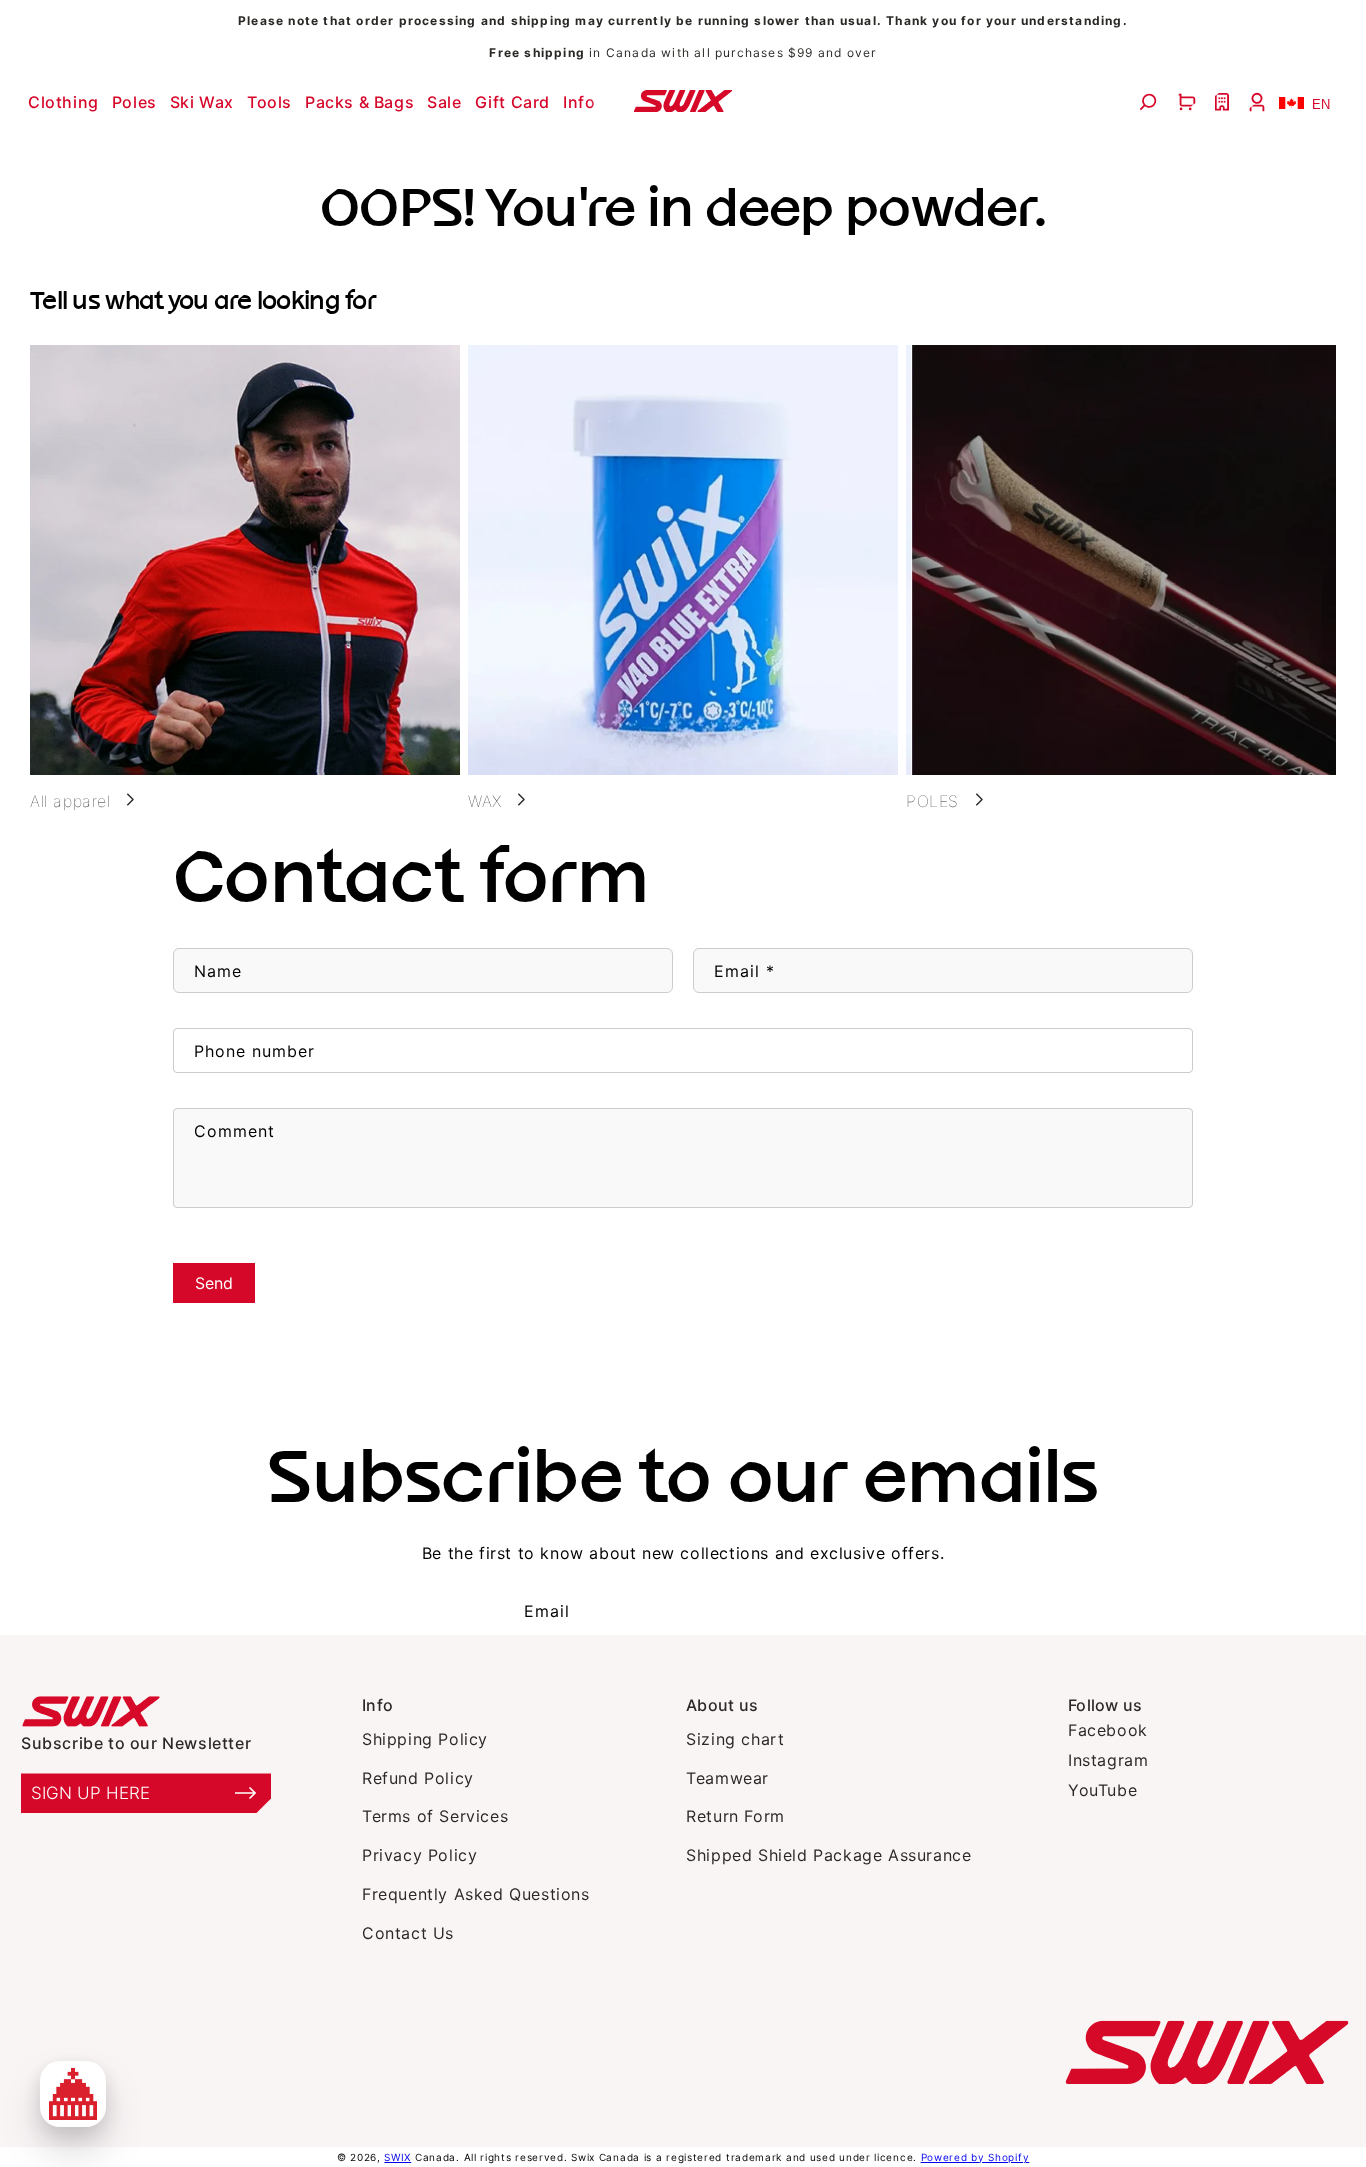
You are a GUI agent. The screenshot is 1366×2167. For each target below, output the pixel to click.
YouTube (1102, 1790)
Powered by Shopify (975, 2157)
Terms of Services (435, 1816)
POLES (932, 801)
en (1321, 104)
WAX (485, 801)
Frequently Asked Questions (476, 1894)
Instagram (1108, 1760)
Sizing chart (735, 1739)
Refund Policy (418, 1778)
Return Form (735, 1816)
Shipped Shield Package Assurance (828, 1855)
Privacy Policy (419, 1855)
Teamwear (727, 1778)
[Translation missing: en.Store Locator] (1224, 102)
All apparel (70, 801)
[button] (66, 102)
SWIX (397, 2157)
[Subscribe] (802, 1611)
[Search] (1150, 102)
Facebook (1108, 1730)
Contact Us (408, 1933)
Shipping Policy (425, 1739)
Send (214, 1283)
